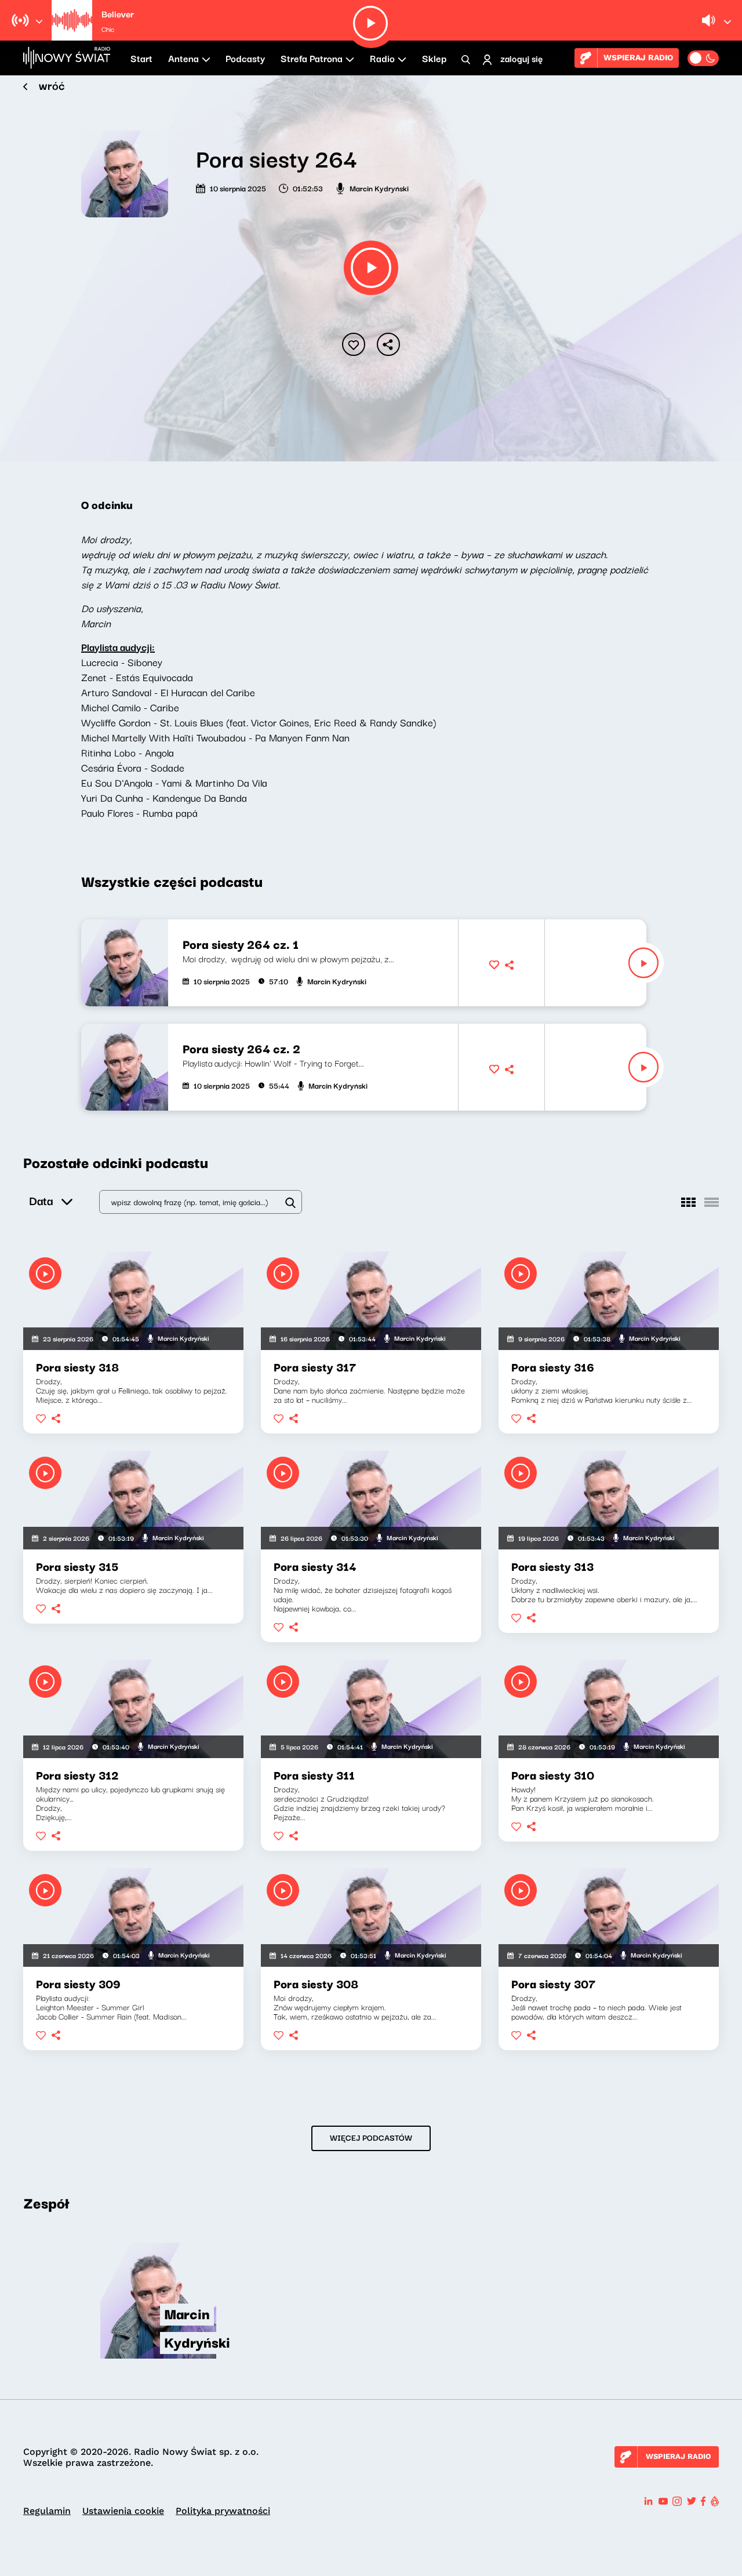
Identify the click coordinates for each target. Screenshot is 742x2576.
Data (41, 1200)
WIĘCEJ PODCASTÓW (371, 2137)
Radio (382, 58)
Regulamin (47, 2511)
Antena (183, 58)
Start (141, 58)
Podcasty (245, 58)
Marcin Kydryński (379, 188)
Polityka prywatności (223, 2511)
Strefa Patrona (312, 58)
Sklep (434, 58)
